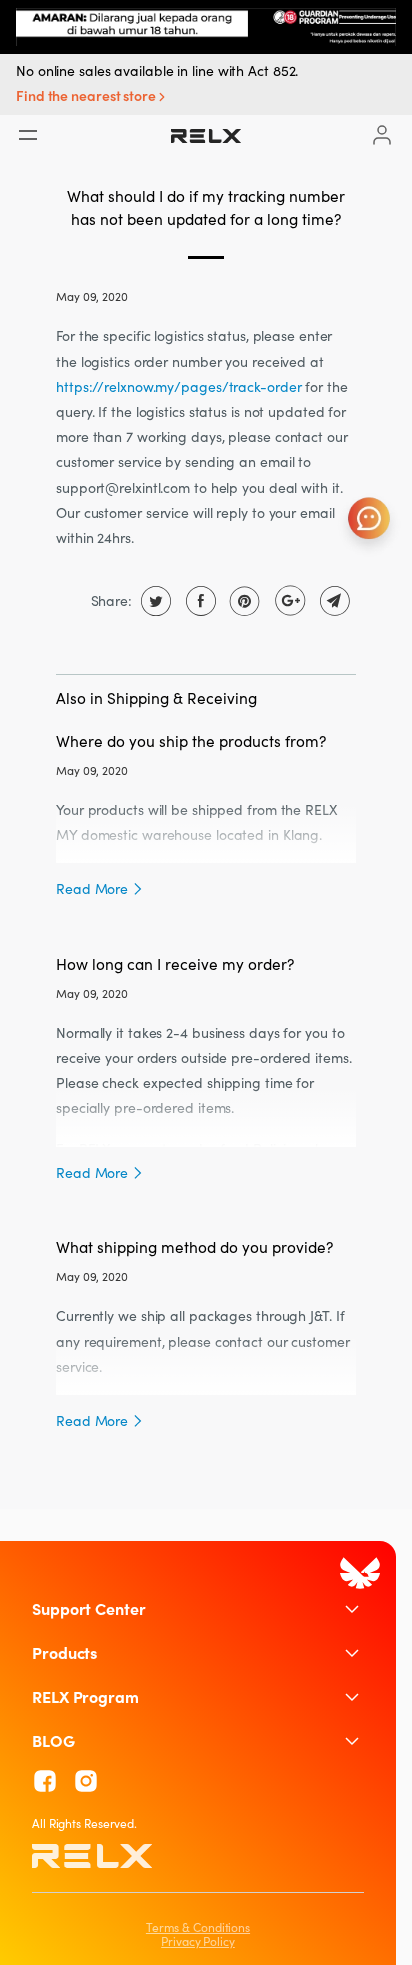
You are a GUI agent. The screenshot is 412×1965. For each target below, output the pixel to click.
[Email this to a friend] (332, 601)
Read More (94, 889)
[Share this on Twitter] (153, 601)
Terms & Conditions (198, 1927)
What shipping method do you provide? (194, 1247)
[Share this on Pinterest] (242, 601)
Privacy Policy (198, 1941)
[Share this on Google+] (287, 601)
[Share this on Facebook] (198, 601)
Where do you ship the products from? (191, 741)
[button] (93, 97)
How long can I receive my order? (175, 964)
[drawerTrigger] (28, 135)
